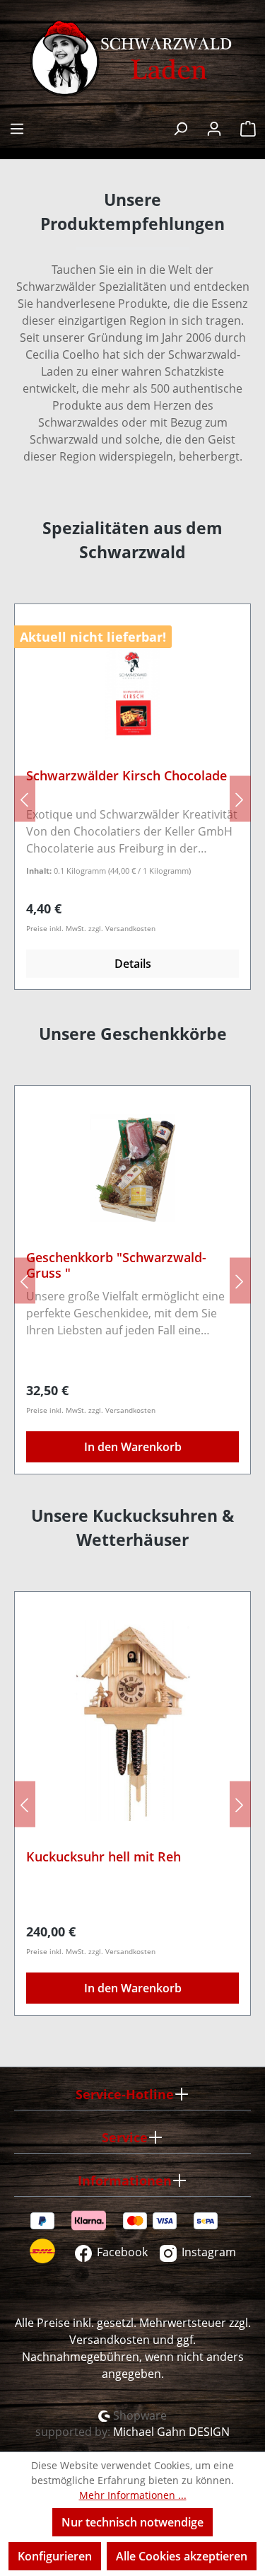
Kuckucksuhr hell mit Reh (104, 1857)
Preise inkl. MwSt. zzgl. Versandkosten (91, 928)
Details (133, 964)
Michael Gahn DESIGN (171, 2432)
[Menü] (17, 127)
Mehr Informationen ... (133, 2495)
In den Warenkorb (133, 1447)
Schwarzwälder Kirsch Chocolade (126, 776)
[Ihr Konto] (214, 127)
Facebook (121, 2252)
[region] (132, 798)
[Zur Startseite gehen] (132, 59)
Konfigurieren (55, 2556)
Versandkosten (110, 2340)
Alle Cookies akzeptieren (182, 2556)
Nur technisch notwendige (132, 2522)
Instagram (207, 2252)
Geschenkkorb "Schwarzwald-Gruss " (116, 1265)
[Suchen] (180, 127)
